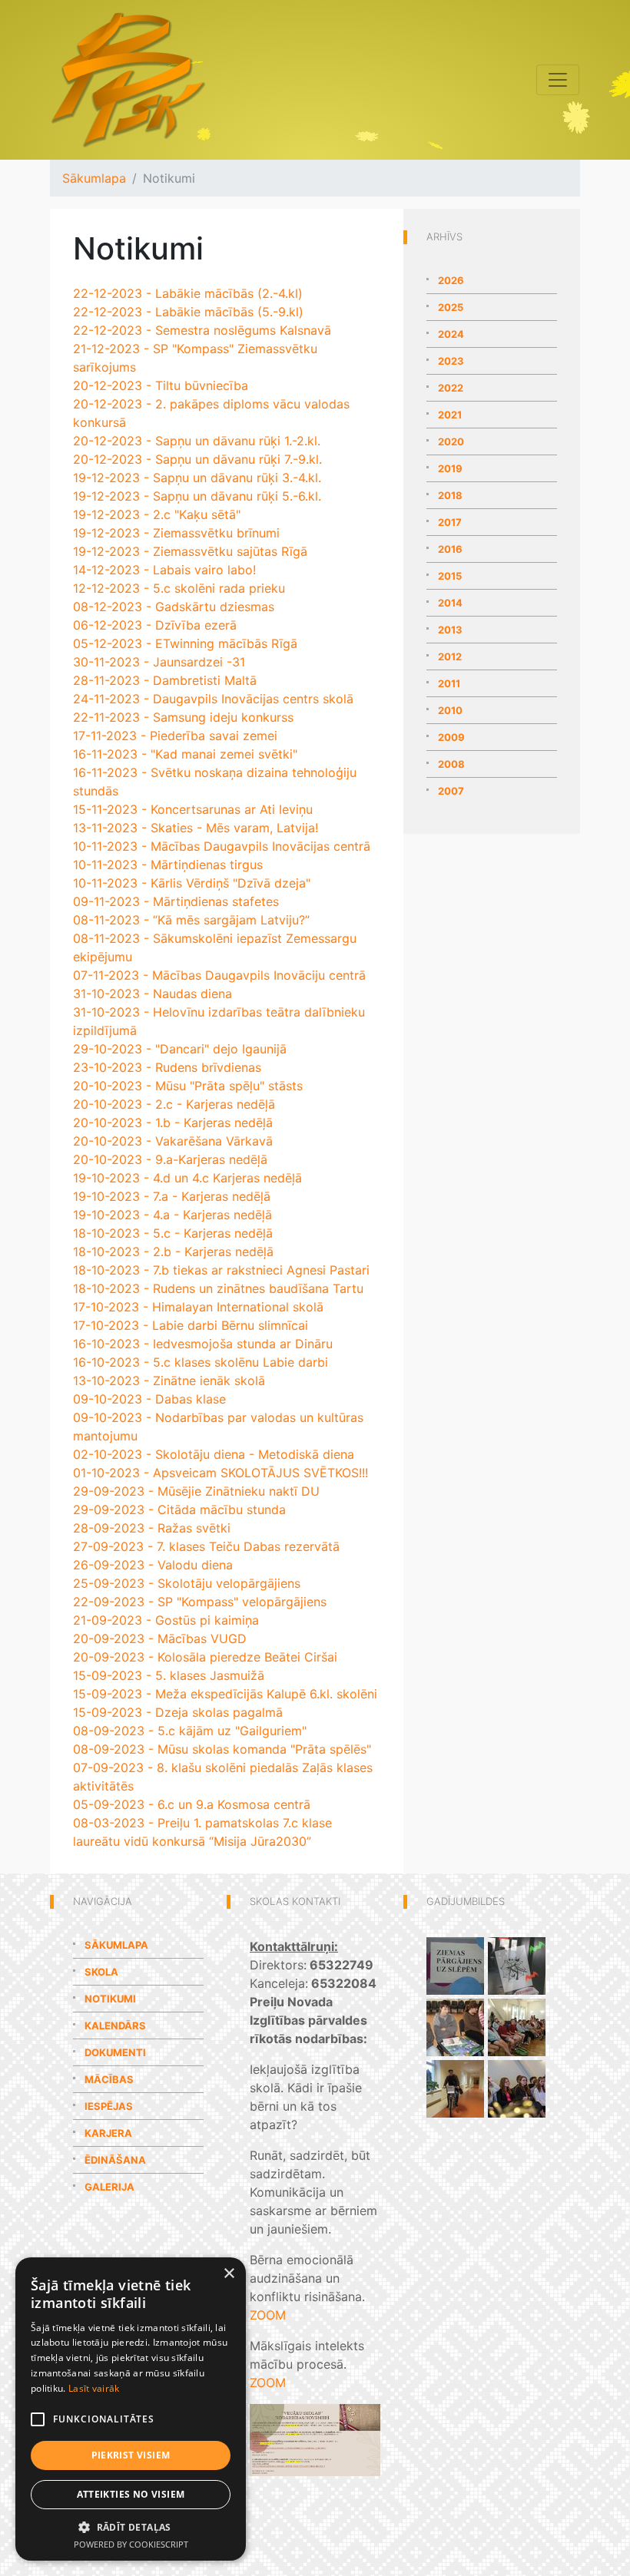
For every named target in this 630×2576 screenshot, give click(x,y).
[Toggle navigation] (558, 80)
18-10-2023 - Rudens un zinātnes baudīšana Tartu (218, 1288)
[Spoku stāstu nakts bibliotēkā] (517, 1965)
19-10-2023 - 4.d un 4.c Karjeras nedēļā (187, 1178)
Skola (101, 1972)
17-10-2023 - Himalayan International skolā (198, 1307)
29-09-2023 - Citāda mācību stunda (179, 1510)
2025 (451, 307)
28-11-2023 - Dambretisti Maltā (165, 680)
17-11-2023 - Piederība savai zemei (175, 736)
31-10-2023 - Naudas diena (153, 994)
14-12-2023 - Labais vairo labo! (164, 570)
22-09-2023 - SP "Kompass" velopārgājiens (200, 1602)
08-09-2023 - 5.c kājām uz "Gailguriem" (190, 1731)
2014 (450, 603)
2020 (451, 441)
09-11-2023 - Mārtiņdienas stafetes (176, 901)
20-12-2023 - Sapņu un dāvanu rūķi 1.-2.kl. (197, 441)
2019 (450, 468)
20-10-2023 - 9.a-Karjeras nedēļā (170, 1159)
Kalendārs (115, 2025)
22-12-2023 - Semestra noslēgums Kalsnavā (202, 330)
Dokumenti (115, 2052)
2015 (450, 576)
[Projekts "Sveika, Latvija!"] (517, 2026)
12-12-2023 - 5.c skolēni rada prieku (179, 588)
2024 (451, 334)
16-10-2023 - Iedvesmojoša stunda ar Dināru (203, 1344)
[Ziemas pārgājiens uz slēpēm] (455, 1965)
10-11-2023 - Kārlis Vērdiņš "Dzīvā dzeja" (192, 883)
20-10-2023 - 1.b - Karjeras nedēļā (173, 1123)
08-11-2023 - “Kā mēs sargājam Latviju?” (191, 920)
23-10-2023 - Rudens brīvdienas (167, 1067)
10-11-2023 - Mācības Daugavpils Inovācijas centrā (222, 846)
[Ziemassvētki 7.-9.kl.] (517, 2088)
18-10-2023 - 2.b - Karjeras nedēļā (173, 1252)
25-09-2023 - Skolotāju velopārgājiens (187, 1583)
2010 (450, 710)
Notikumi (110, 1999)
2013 (450, 630)
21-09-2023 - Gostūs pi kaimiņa (166, 1620)
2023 (451, 361)
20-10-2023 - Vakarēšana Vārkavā (173, 1141)
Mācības (109, 2079)
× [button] (229, 2274)
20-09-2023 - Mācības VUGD (160, 1639)
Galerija (109, 2187)
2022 (451, 388)
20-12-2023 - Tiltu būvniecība (161, 385)
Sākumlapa (94, 178)
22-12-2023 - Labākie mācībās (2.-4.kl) (188, 293)
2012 (450, 656)
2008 (451, 764)
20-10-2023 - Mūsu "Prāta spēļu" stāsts (188, 1086)
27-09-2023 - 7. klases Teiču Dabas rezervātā (206, 1546)
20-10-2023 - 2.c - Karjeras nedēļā (174, 1104)
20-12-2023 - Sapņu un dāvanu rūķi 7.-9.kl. (197, 459)
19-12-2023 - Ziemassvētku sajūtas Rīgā (190, 551)
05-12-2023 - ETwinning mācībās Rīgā (185, 643)
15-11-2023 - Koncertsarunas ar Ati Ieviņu (193, 809)
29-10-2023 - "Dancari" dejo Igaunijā (180, 1049)
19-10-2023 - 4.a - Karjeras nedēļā (172, 1215)
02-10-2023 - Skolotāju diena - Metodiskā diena (214, 1454)
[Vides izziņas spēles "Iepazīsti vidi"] (455, 2026)
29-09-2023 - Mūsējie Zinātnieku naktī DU (196, 1491)
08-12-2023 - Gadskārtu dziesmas (174, 607)
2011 (449, 683)
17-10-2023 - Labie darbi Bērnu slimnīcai (191, 1325)
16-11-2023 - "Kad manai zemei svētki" (185, 754)
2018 (450, 495)
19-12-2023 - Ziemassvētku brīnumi (176, 533)
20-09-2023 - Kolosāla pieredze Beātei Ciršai (205, 1657)
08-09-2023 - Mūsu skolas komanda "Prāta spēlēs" (222, 1749)
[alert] (131, 2409)
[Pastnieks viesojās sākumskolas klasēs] (455, 2088)
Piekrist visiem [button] (131, 2455)
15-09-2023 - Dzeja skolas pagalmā (178, 1712)
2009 (451, 737)
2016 (450, 549)
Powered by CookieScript (131, 2544)
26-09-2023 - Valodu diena (153, 1565)
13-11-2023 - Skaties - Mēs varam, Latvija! (196, 828)
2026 (451, 280)
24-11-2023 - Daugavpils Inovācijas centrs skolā (213, 699)
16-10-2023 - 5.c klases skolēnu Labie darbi (201, 1362)
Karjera (108, 2133)
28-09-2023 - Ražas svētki (152, 1528)
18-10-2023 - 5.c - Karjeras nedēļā (173, 1233)
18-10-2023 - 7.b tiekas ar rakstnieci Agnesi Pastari (221, 1270)
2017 (450, 522)
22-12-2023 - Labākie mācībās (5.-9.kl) (188, 312)
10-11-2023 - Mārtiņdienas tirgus (168, 865)
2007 (451, 791)
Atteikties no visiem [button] (131, 2494)
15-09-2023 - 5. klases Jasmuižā (169, 1675)
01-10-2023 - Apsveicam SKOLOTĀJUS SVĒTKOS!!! (220, 1473)
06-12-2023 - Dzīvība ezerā (155, 625)
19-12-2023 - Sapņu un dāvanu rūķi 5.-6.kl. (197, 496)
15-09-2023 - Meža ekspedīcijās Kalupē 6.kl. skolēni (225, 1694)
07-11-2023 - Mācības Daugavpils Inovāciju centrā (219, 975)
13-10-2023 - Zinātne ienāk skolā (169, 1381)
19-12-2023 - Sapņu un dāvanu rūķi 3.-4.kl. (197, 478)
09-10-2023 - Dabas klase (149, 1399)
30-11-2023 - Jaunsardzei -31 (159, 662)
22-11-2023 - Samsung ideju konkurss (183, 717)
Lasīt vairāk (94, 2388)
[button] (131, 2527)
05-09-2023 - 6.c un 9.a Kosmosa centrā (192, 1804)
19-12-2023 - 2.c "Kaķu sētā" (157, 514)
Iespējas (109, 2106)
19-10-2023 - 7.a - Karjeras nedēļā (172, 1196)
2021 (450, 415)
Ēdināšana (115, 2160)
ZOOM (268, 2315)
